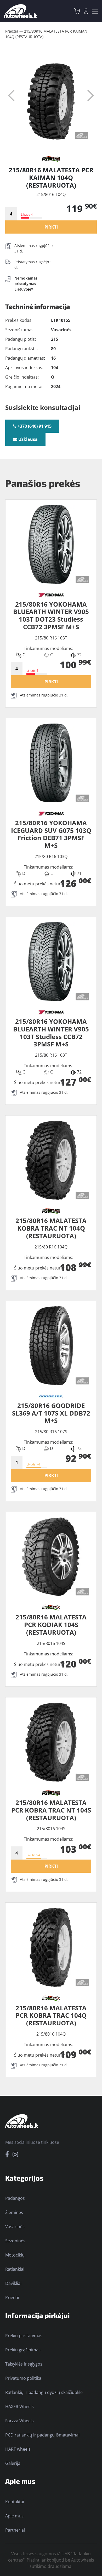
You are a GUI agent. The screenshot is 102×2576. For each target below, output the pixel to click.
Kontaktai (15, 2502)
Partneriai (15, 2530)
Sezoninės (15, 2241)
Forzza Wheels (19, 2421)
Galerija (13, 2463)
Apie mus (14, 2516)
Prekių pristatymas (24, 2336)
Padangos (15, 2198)
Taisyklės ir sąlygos (24, 2364)
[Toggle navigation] (95, 11)
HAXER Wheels (19, 2407)
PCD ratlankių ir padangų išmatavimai (42, 2435)
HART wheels (18, 2449)
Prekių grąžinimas (23, 2350)
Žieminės (14, 2212)
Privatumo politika (23, 2378)
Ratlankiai (15, 2269)
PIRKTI (51, 227)
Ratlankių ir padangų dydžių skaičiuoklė (44, 2392)
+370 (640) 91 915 (34, 426)
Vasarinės (15, 2227)
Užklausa (27, 439)
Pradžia (12, 31)
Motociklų (15, 2255)
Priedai (12, 2298)
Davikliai (13, 2283)
